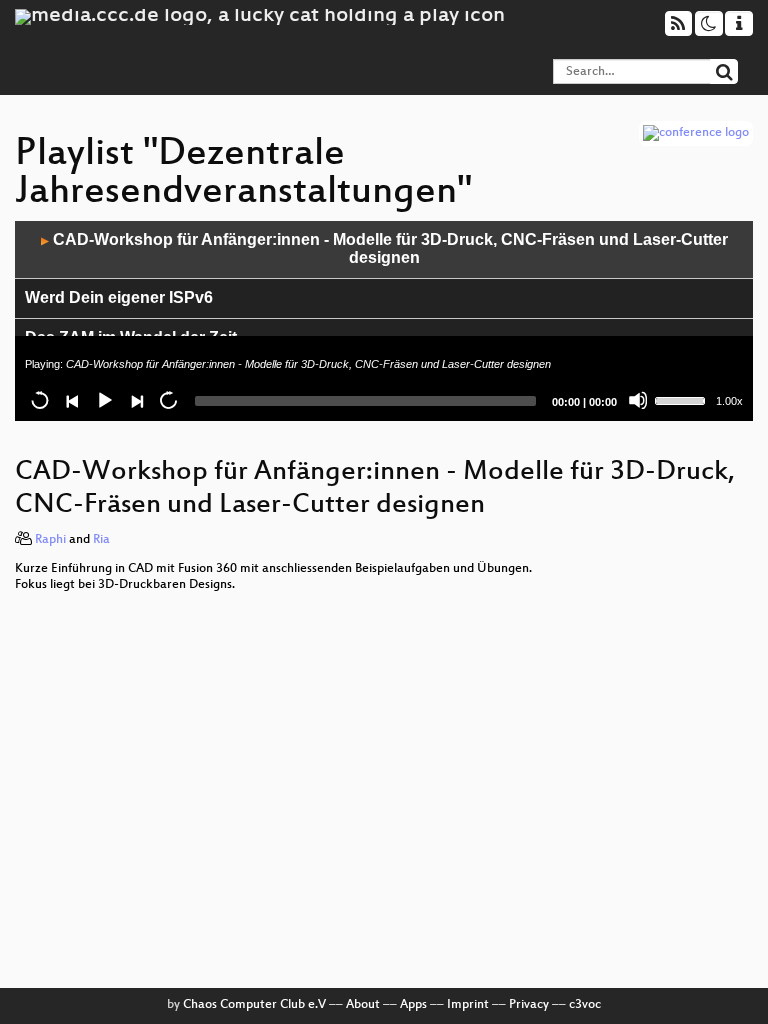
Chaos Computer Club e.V (254, 1005)
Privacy (529, 1005)
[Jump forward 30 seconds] (168, 400)
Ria (101, 540)
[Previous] (72, 400)
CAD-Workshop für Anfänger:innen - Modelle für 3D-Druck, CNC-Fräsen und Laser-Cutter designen (384, 249)
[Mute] (638, 400)
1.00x (729, 401)
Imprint (468, 1005)
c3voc (585, 1005)
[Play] (104, 400)
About (363, 1005)
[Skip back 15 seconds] (40, 400)
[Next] (136, 400)
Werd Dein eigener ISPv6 (119, 297)
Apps (413, 1005)
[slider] (683, 399)
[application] (384, 321)
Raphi (50, 540)
